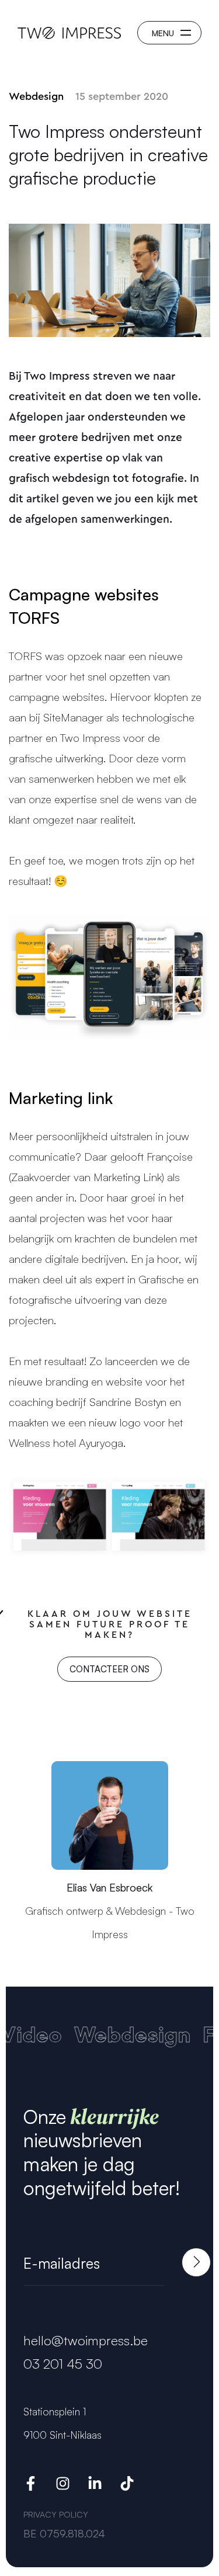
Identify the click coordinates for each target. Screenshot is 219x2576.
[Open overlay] (169, 33)
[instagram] (63, 2486)
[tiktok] (127, 2486)
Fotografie (143, 2037)
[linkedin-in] (95, 2486)
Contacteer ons (109, 1669)
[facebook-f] (31, 2486)
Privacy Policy (56, 2514)
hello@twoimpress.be (86, 2340)
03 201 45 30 (63, 2364)
